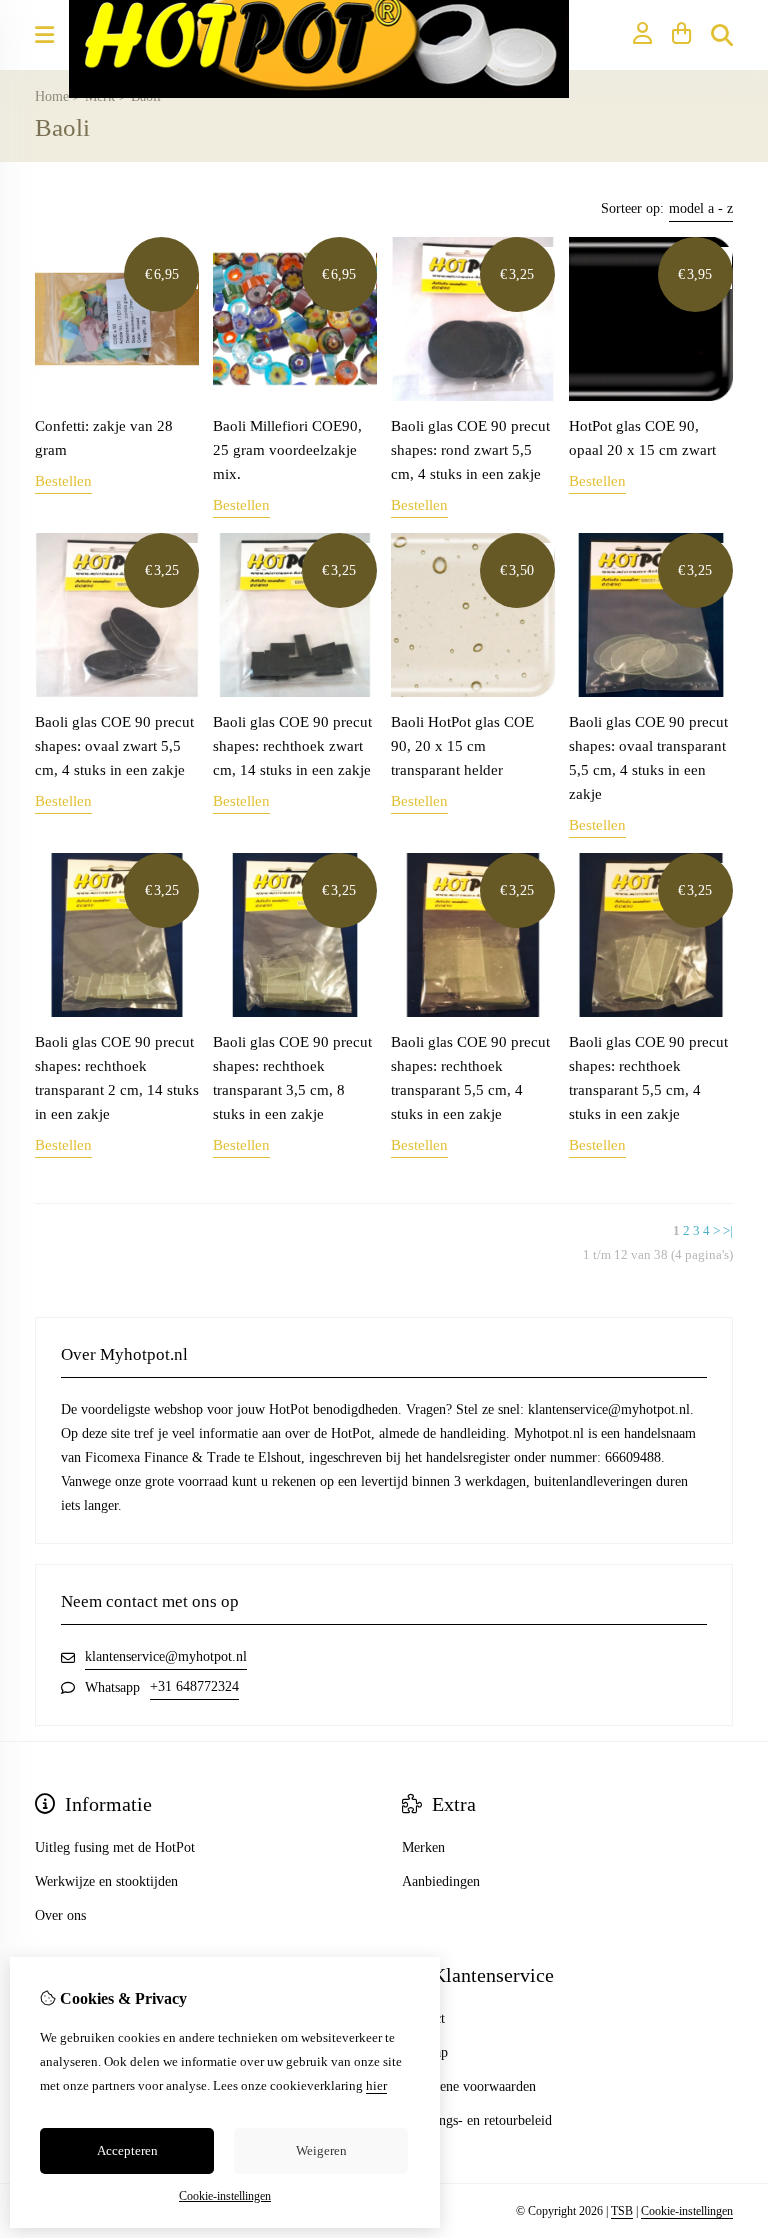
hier (376, 2085)
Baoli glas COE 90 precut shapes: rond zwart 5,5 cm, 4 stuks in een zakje (470, 450)
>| (728, 1230)
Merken (423, 1847)
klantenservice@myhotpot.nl (166, 1656)
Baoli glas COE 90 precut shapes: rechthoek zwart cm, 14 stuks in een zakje (292, 746)
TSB (622, 2211)
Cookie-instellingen (687, 2211)
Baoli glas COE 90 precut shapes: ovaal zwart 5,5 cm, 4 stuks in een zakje (114, 746)
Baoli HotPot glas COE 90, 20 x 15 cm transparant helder (462, 746)
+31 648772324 (194, 1686)
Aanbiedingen (441, 1881)
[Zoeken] (722, 35)
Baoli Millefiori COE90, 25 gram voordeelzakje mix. (287, 450)
